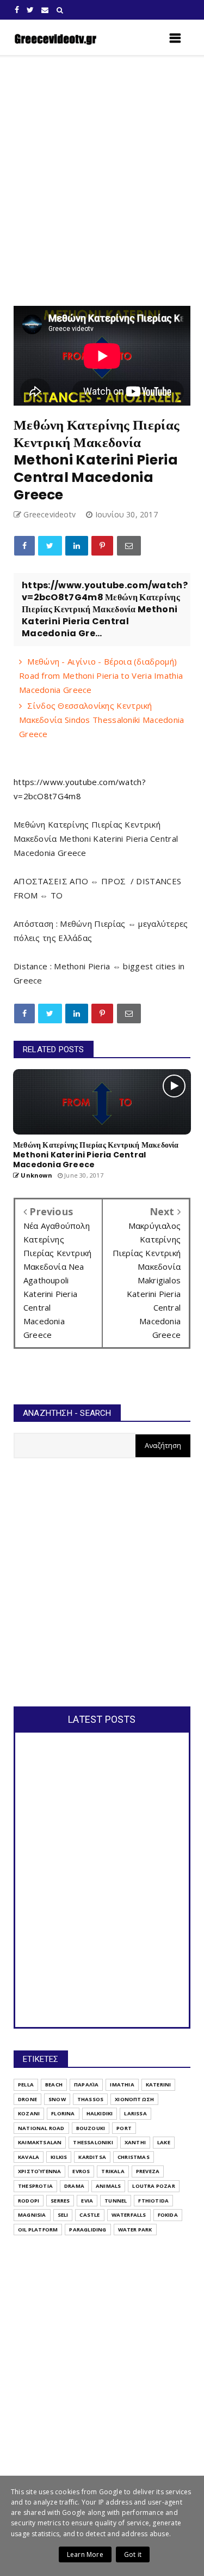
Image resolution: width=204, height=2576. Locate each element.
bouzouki (91, 2128)
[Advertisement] (102, 181)
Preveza (148, 2171)
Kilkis (59, 2157)
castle (89, 2215)
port (124, 2128)
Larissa (135, 2113)
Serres (60, 2201)
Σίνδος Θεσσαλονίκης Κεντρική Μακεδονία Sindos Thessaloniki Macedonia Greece (102, 720)
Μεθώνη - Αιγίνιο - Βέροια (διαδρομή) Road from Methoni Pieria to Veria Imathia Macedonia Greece (101, 675)
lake (164, 2142)
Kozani (29, 2113)
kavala (29, 2157)
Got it (133, 2554)
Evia (87, 2201)
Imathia (122, 2085)
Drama (74, 2186)
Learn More (85, 2554)
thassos (90, 2099)
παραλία (86, 2085)
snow (57, 2099)
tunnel (116, 2201)
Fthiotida (153, 2201)
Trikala (113, 2171)
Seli (63, 2215)
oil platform (38, 2230)
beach (54, 2085)
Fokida (168, 2215)
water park (135, 2230)
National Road (41, 2128)
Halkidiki (100, 2113)
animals (108, 2186)
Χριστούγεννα (39, 2171)
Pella (26, 2085)
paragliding (88, 2230)
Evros (81, 2171)
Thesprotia (35, 2186)
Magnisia (32, 2215)
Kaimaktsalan (40, 2142)
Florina (63, 2113)
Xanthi (135, 2142)
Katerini (159, 2085)
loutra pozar (153, 2186)
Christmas (134, 2157)
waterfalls (129, 2215)
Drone (27, 2099)
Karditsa (92, 2157)
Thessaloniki (93, 2142)
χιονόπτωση (134, 2099)
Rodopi (29, 2201)
